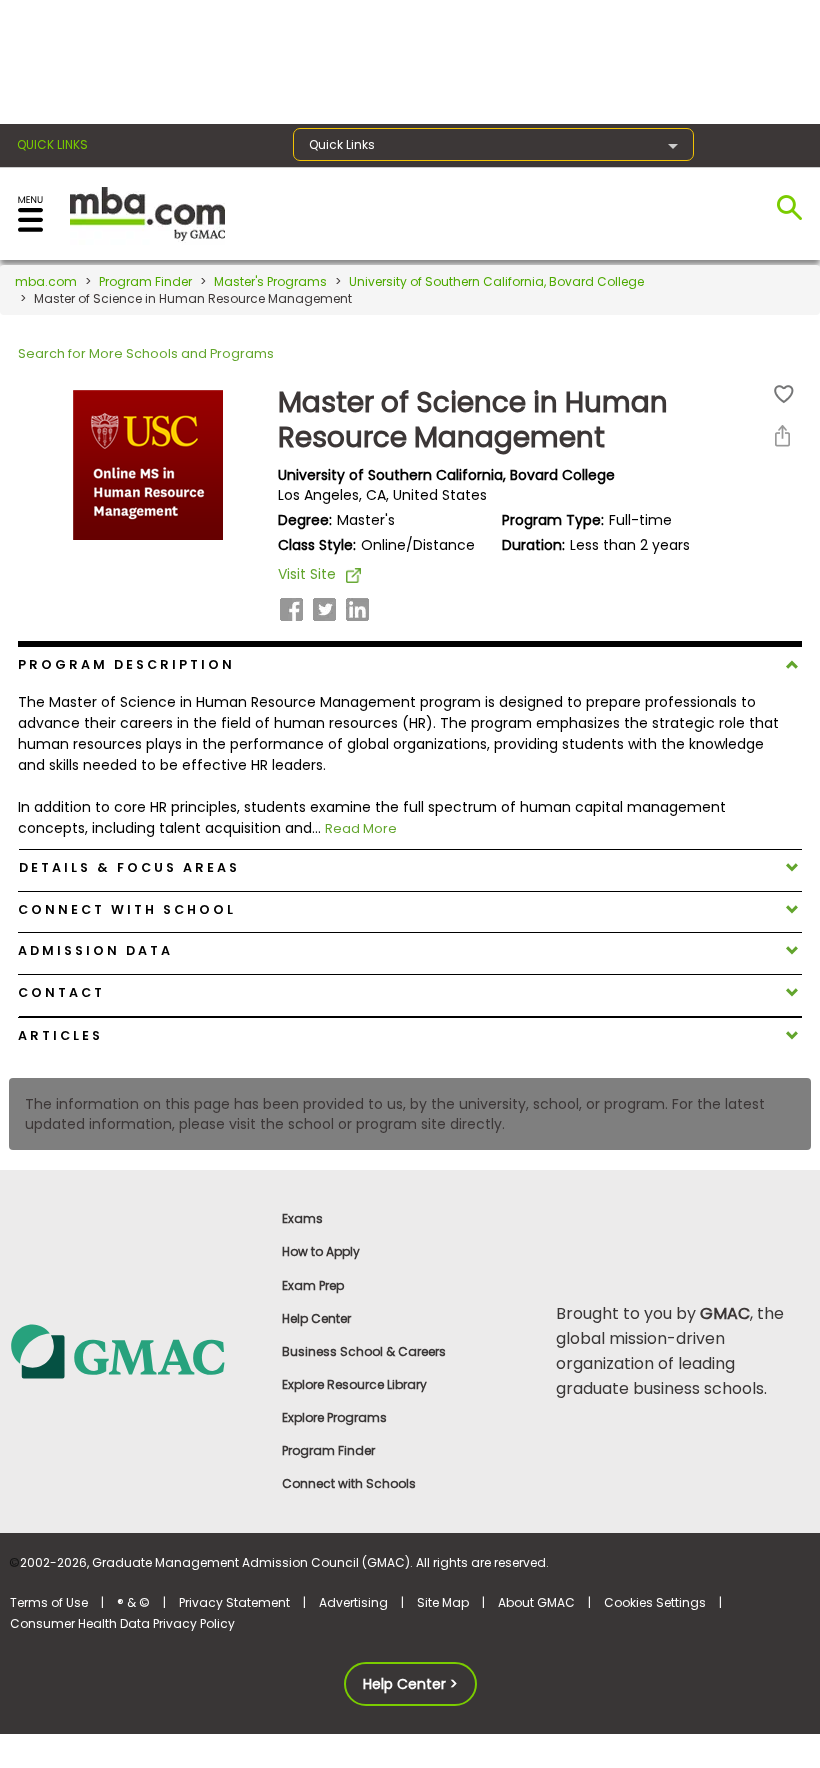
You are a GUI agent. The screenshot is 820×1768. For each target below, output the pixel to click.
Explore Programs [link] (334, 1417)
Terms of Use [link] (49, 1602)
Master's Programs (270, 281)
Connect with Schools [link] (349, 1483)
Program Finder (145, 281)
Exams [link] (302, 1218)
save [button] (784, 394)
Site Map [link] (443, 1602)
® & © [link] (133, 1602)
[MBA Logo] (147, 212)
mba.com (46, 281)
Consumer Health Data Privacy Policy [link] (122, 1623)
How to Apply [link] (321, 1251)
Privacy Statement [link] (234, 1602)
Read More (361, 828)
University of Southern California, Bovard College (496, 281)
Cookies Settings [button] (655, 1602)
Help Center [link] (316, 1318)
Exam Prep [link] (313, 1285)
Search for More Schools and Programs (146, 353)
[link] (136, 1350)
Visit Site (307, 574)
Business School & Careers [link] (364, 1351)
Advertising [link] (353, 1602)
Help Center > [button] (410, 1684)
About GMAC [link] (536, 1602)
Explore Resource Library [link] (354, 1384)
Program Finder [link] (328, 1450)
